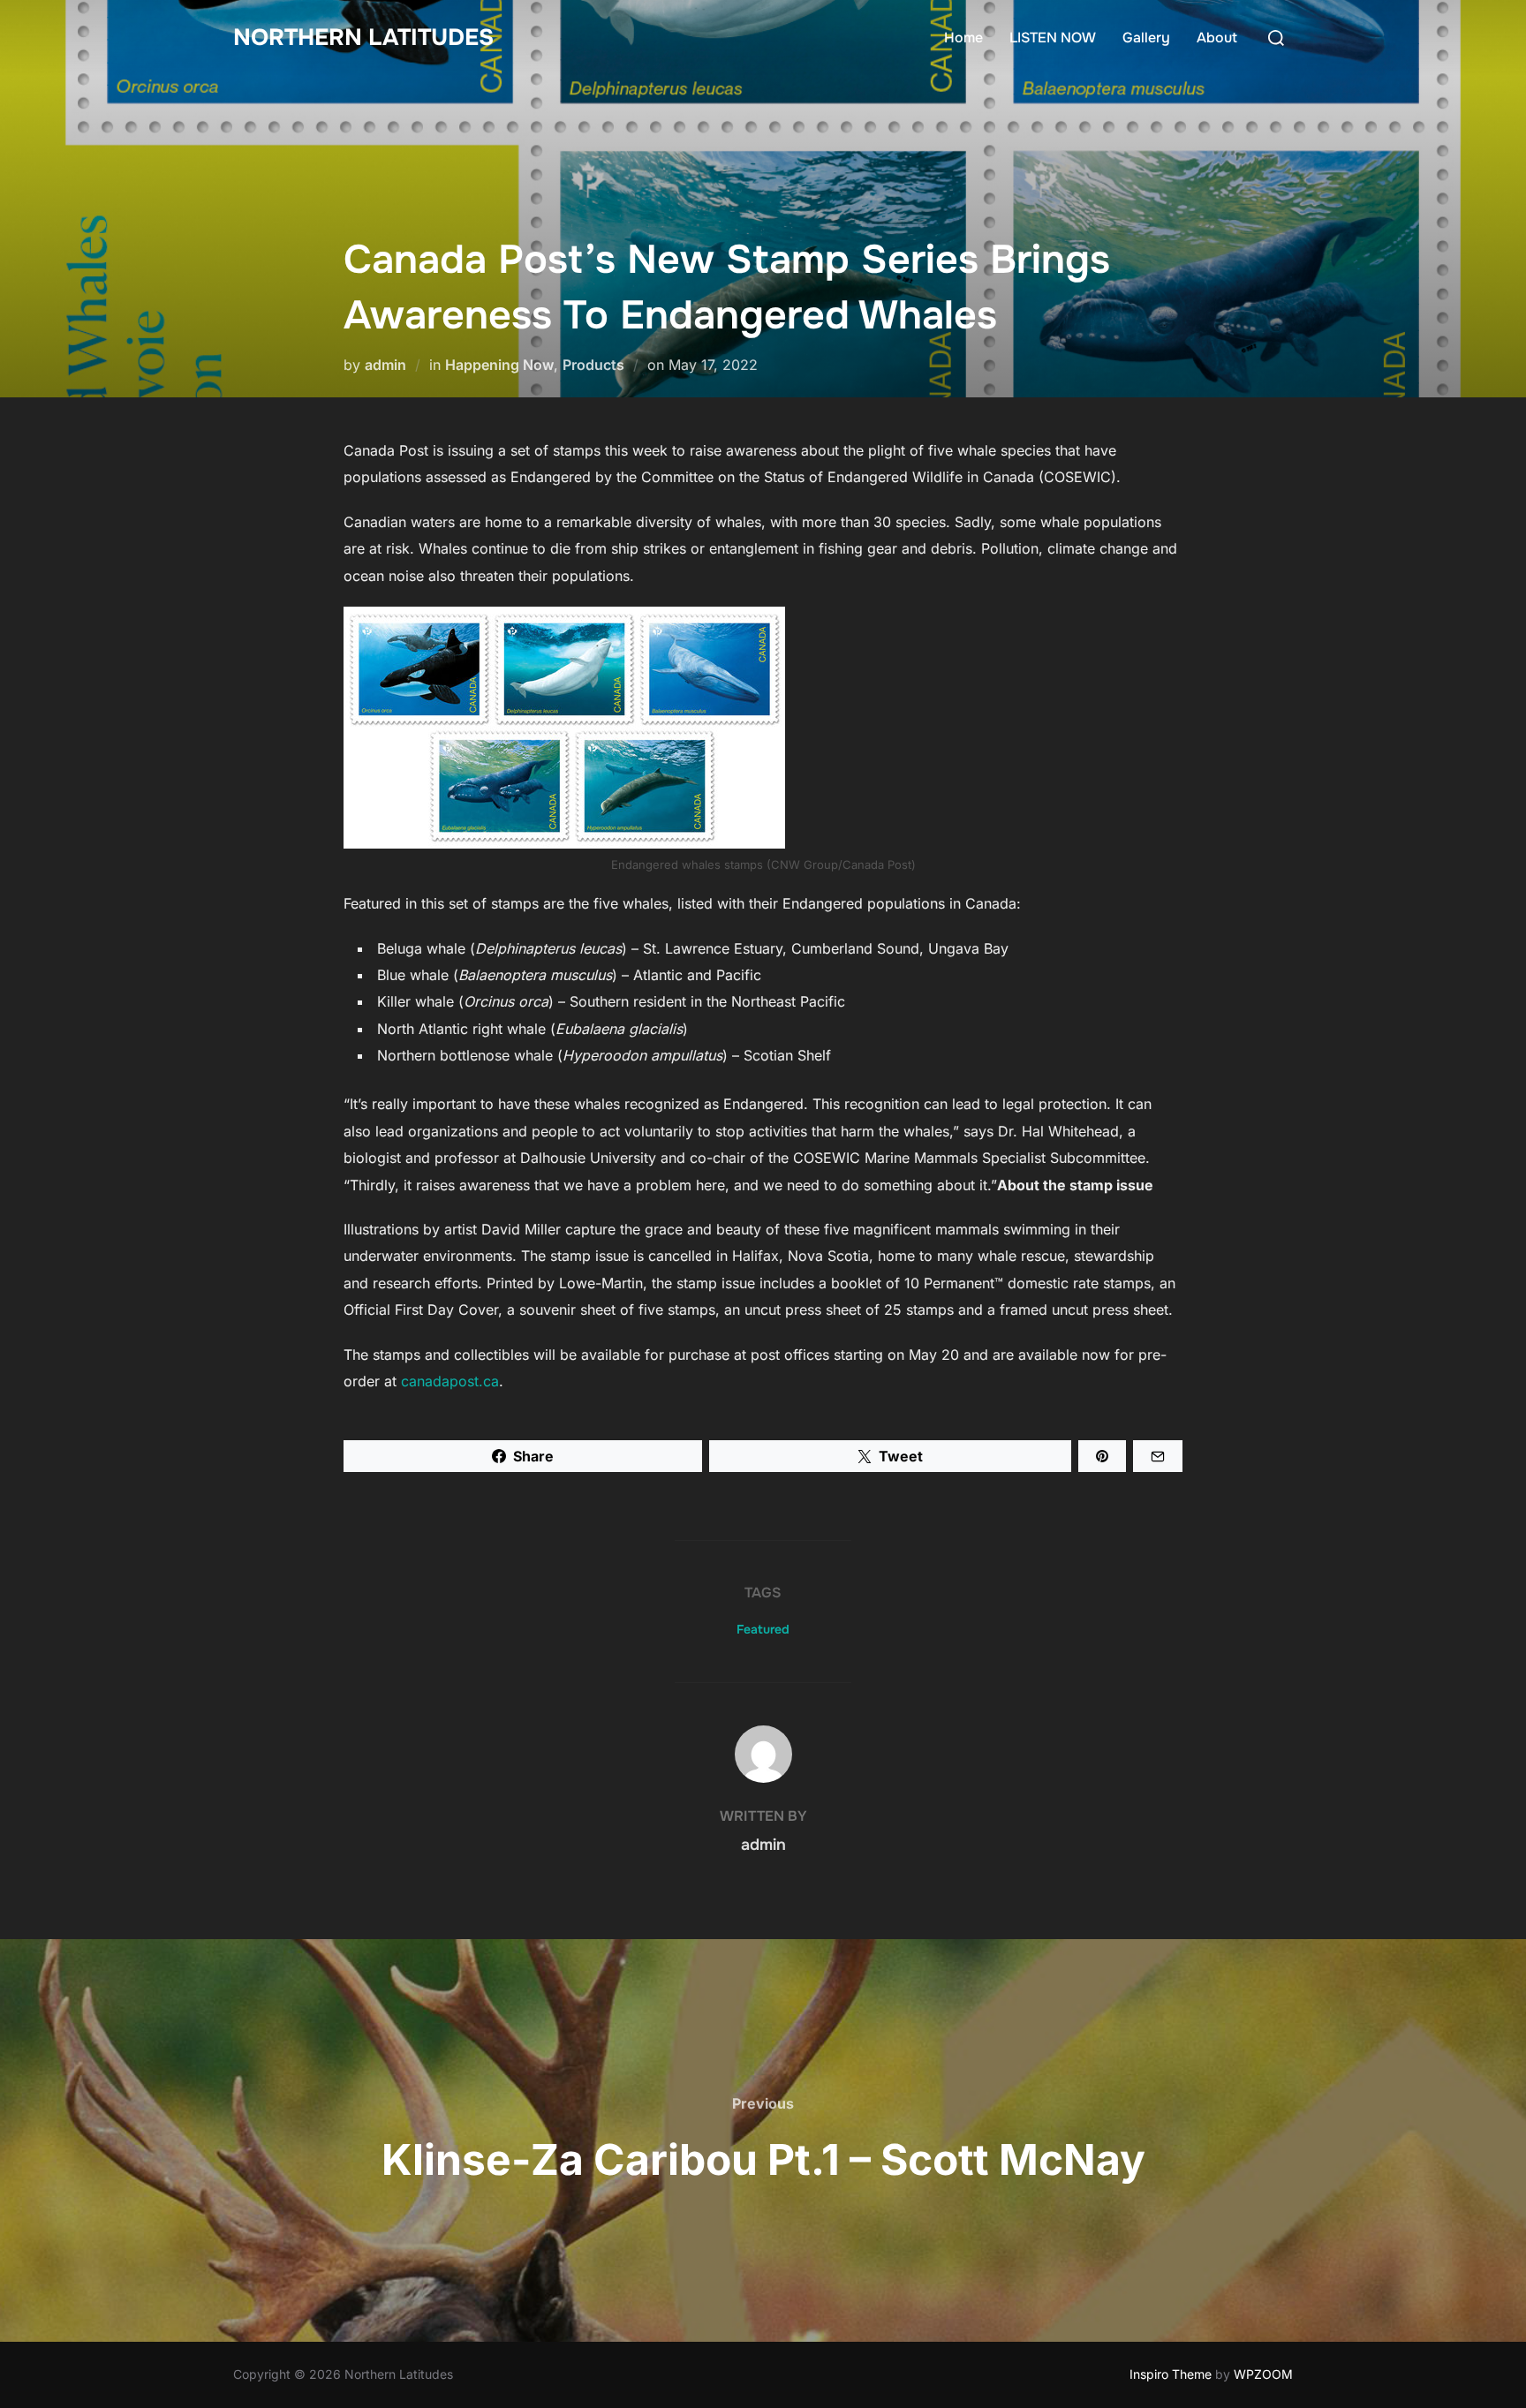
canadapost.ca (450, 1381)
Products (593, 365)
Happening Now (499, 365)
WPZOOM (1263, 2374)
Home (963, 38)
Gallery (1146, 38)
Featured (763, 1629)
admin (385, 365)
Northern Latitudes (363, 38)
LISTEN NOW (1053, 38)
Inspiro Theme (1171, 2374)
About (1217, 38)
